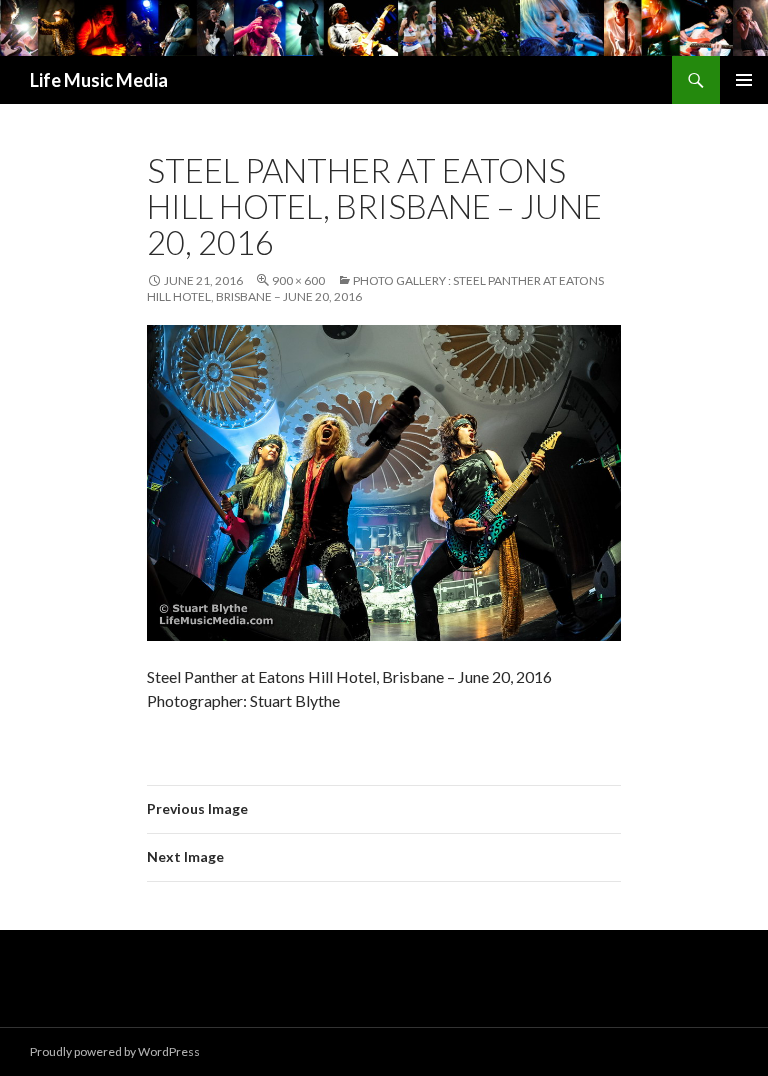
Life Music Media (99, 80)
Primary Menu (744, 80)
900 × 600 (298, 280)
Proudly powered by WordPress (115, 1051)
